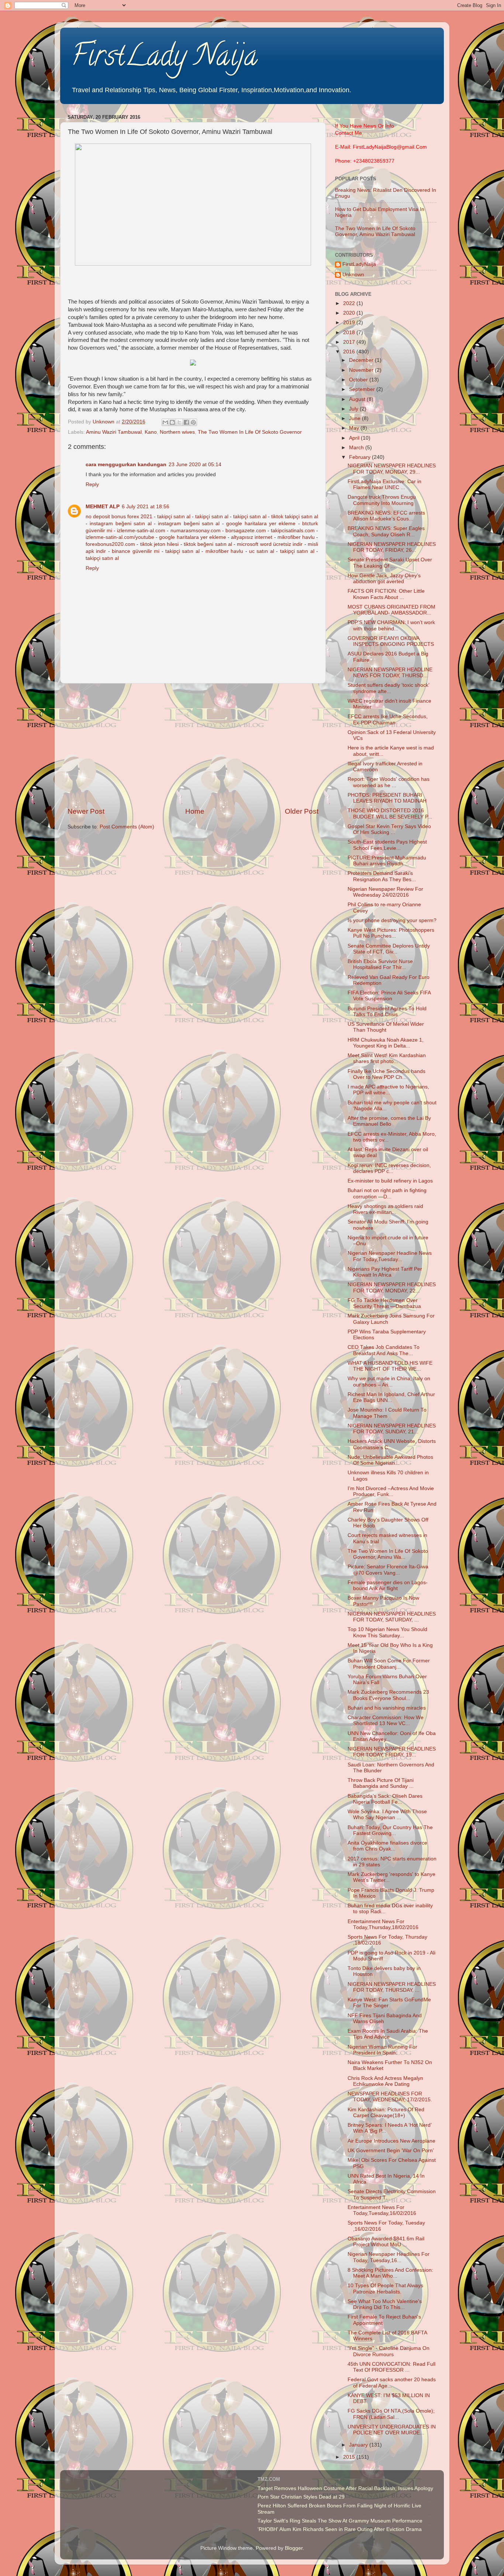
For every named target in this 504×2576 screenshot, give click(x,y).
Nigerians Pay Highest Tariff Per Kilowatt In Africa (385, 1272)
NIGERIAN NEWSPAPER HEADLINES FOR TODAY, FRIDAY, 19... (392, 1752)
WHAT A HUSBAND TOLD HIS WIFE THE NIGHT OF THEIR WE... (390, 1366)
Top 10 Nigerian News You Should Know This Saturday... (387, 1632)
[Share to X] (179, 422)
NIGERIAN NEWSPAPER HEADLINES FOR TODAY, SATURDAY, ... (392, 1617)
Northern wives (177, 432)
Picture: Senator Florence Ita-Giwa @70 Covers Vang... (388, 1570)
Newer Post (86, 811)
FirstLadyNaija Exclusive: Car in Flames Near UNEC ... (384, 484)
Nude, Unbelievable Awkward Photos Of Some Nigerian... (390, 1460)
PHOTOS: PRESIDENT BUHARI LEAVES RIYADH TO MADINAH (387, 798)
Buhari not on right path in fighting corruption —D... (387, 1193)
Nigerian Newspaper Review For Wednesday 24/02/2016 (385, 892)
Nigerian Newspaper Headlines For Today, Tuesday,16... (389, 2257)
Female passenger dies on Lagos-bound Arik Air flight (388, 1585)
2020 (350, 313)
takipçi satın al (174, 517)
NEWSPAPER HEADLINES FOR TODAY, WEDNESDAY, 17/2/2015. (390, 2097)
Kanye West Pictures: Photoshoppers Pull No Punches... (391, 933)
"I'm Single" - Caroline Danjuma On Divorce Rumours (389, 2351)
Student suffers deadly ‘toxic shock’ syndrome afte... (388, 688)
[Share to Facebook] (186, 422)
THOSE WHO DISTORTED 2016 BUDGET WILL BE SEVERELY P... (390, 813)
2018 (350, 333)
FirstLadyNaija (359, 264)
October (359, 380)
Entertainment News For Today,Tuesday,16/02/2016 (382, 2210)
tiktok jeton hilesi (160, 544)
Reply (92, 484)
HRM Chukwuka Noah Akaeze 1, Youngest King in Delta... (386, 1043)
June (355, 418)
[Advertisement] (193, 745)
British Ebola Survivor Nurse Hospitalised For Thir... (380, 964)
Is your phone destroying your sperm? (392, 920)
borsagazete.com (246, 531)
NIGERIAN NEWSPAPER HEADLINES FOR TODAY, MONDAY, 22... (392, 1287)
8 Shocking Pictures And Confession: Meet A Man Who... (390, 2273)
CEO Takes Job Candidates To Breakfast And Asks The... (384, 1350)
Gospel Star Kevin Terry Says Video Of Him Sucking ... (389, 829)
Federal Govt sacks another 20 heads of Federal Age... (392, 2383)
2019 (350, 323)
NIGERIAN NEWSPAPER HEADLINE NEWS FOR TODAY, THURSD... (390, 673)
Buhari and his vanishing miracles (387, 1708)
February (360, 457)
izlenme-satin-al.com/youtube (120, 537)
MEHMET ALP (103, 507)
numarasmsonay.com (196, 531)
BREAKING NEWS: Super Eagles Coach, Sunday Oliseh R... (386, 531)
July (354, 409)
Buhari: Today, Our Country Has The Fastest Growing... (390, 1830)
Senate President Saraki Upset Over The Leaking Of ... (390, 563)
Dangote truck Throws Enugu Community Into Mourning (382, 500)
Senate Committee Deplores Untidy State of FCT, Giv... (389, 949)
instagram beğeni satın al (120, 524)
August (358, 399)
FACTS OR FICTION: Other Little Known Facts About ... (386, 594)
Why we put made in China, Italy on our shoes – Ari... (389, 1382)
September (363, 389)
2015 (350, 2457)
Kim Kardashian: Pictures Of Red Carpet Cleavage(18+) (386, 2113)
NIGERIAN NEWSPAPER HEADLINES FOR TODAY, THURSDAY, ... (392, 1987)
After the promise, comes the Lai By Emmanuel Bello (389, 1121)
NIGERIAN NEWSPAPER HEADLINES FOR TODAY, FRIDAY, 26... (392, 547)
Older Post (302, 811)
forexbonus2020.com (110, 544)
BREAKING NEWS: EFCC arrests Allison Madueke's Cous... (386, 516)
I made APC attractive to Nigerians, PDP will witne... (388, 1090)
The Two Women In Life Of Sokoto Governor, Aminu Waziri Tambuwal (375, 231)
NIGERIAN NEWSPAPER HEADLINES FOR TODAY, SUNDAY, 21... (392, 1429)
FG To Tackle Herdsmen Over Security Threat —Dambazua (384, 1303)
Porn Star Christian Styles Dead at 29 (301, 2497)
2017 (350, 342)
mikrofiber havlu (296, 537)
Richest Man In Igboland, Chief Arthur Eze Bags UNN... (391, 1397)
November (362, 370)
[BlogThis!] (172, 422)
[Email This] (165, 422)
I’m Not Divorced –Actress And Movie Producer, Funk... (391, 1491)
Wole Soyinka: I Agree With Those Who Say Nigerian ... (387, 1815)
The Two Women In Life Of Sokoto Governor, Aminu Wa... (388, 1554)
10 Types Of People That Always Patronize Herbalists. (385, 2288)
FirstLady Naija (164, 59)
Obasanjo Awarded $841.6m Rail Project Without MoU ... (386, 2242)
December (362, 360)
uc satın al (262, 551)
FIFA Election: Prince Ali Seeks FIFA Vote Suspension (389, 996)
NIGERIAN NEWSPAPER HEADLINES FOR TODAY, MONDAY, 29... (392, 469)
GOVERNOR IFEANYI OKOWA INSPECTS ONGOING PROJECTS (391, 641)
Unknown (353, 275)
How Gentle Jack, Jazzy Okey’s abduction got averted (384, 579)
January (359, 2445)
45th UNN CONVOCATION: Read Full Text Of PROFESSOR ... (391, 2367)
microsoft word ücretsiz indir (270, 544)
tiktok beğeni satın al (208, 544)
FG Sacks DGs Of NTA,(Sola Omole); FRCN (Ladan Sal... (391, 2414)
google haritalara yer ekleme (261, 524)
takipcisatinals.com (293, 531)
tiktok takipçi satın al (295, 517)
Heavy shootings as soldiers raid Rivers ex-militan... (385, 1209)
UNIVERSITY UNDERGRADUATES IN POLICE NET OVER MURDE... (392, 2430)
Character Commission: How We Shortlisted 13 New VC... (386, 1720)
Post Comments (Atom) (127, 827)
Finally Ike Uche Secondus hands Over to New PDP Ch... (386, 1074)
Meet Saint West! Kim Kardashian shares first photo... (387, 1058)
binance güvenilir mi (136, 551)
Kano (151, 432)
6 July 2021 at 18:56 (146, 507)
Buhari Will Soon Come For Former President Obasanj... (389, 1664)
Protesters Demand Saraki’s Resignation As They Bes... (382, 876)
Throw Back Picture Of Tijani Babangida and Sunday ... (381, 1783)
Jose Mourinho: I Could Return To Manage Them (387, 1413)
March (357, 448)
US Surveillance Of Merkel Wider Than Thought (386, 1027)
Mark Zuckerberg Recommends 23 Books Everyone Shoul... (388, 1695)
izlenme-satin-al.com (141, 531)
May (355, 428)
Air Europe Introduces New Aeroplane (391, 2141)
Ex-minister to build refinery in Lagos (390, 1181)
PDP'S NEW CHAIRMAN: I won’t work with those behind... (391, 625)
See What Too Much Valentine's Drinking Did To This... (385, 2304)
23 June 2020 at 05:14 (195, 465)
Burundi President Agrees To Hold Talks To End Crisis (387, 1012)
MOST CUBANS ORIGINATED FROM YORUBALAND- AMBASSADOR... (391, 610)
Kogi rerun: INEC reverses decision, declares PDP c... (389, 1168)
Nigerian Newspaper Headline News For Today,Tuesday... (390, 1256)
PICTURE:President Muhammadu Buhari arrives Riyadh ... (387, 861)
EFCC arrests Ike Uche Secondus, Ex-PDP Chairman (388, 719)
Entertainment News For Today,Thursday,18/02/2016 (383, 1924)
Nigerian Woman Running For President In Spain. (382, 2050)
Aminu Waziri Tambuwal (114, 432)
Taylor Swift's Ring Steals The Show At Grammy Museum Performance (340, 2521)
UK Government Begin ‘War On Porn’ (391, 2151)
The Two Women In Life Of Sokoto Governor (250, 432)
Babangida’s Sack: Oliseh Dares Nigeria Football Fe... (385, 1799)
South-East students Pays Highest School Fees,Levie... (387, 845)
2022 (350, 303)
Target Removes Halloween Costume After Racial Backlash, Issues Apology (345, 2488)
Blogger (294, 2548)
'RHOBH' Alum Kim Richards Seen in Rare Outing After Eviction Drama (340, 2529)
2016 (350, 352)
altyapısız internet (252, 537)
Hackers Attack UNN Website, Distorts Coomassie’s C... (392, 1444)
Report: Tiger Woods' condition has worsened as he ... (389, 782)
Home (195, 811)
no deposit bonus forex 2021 (119, 517)
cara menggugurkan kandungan (126, 465)
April (355, 438)
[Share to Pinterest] (193, 422)
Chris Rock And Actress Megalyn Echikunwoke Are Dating (385, 2081)
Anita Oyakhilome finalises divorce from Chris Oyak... (387, 1846)
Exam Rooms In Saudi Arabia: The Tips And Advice (388, 2034)
